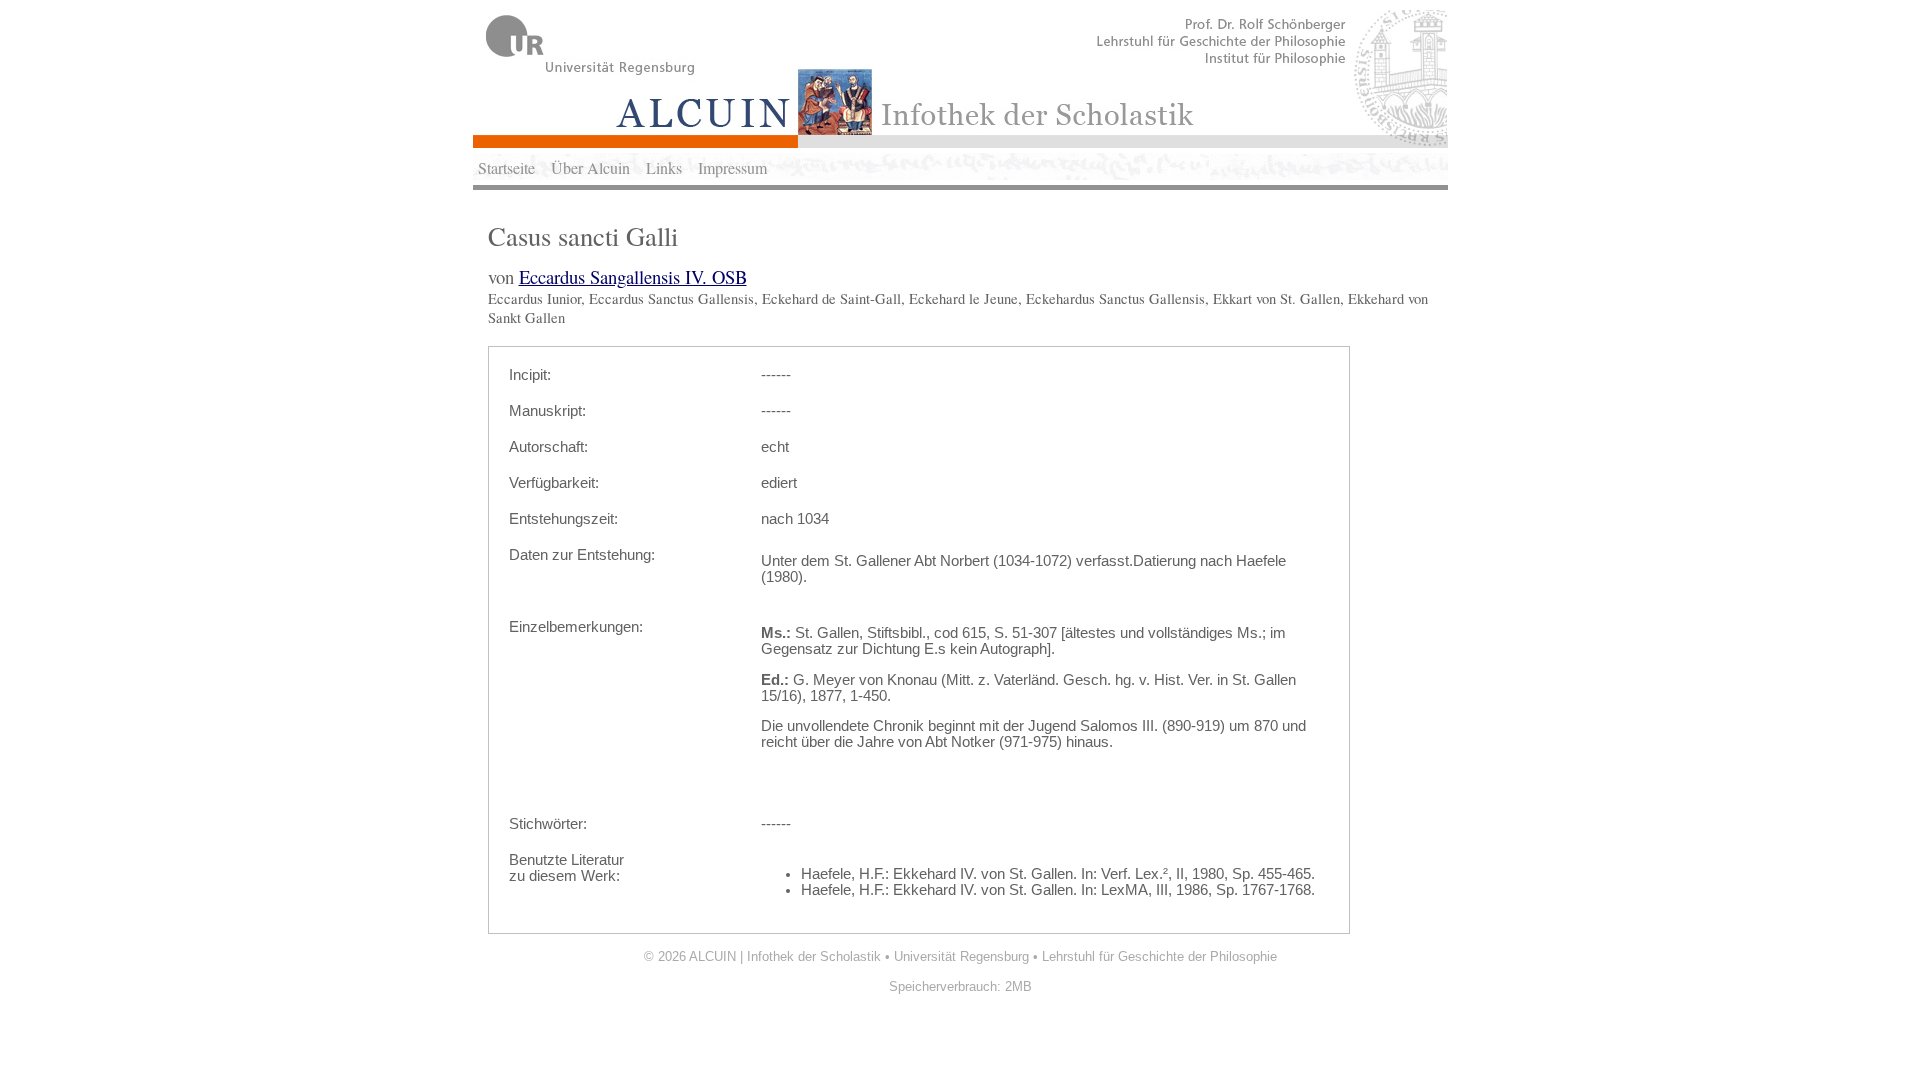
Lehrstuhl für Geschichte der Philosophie (1159, 956)
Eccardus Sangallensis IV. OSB (633, 276)
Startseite (506, 167)
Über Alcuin (590, 167)
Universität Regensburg (961, 956)
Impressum (732, 167)
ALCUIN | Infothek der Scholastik (785, 956)
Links (664, 167)
